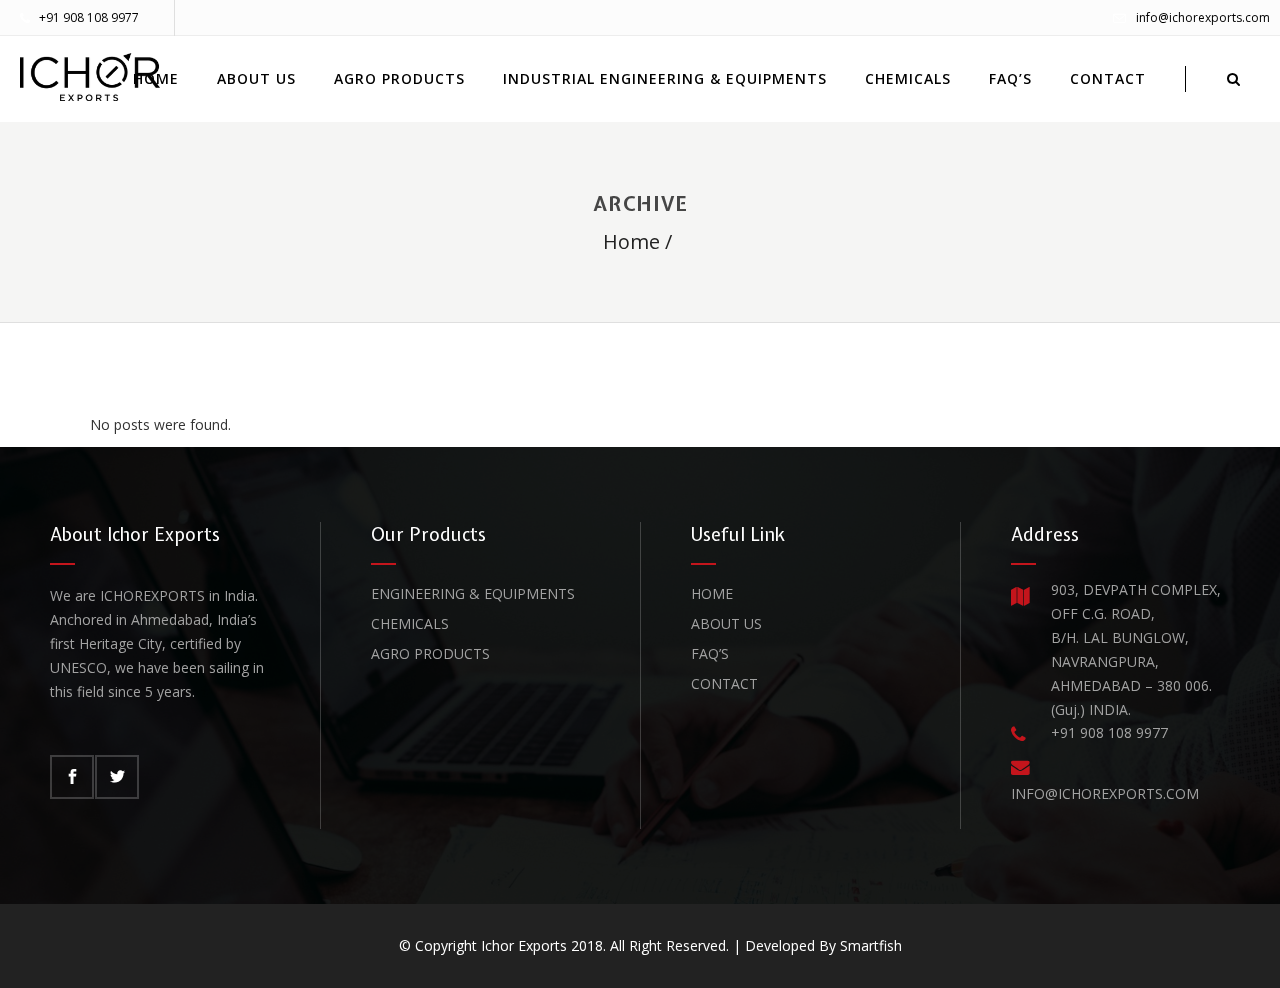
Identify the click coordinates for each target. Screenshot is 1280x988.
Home (631, 241)
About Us (726, 623)
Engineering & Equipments (473, 593)
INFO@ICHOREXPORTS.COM (1105, 793)
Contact (724, 683)
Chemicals (410, 623)
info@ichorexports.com (1203, 17)
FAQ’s (710, 653)
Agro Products (430, 653)
